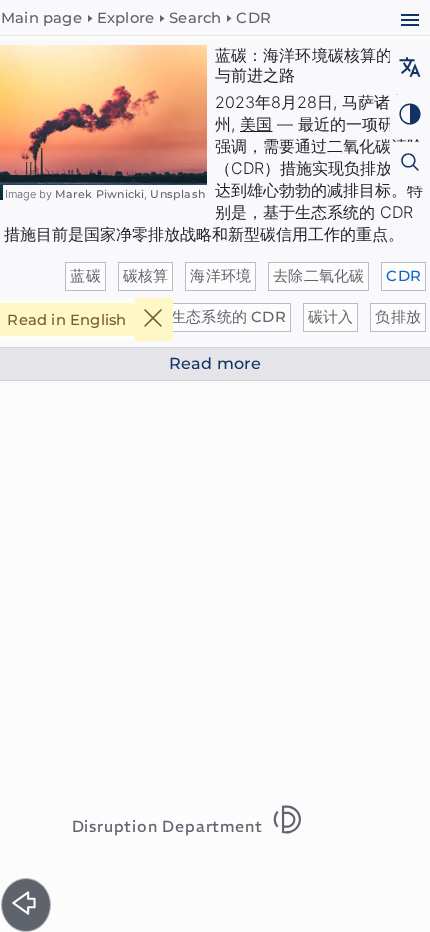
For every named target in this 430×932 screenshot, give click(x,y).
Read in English (66, 320)
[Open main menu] (409, 22)
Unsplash (177, 194)
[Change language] (409, 69)
